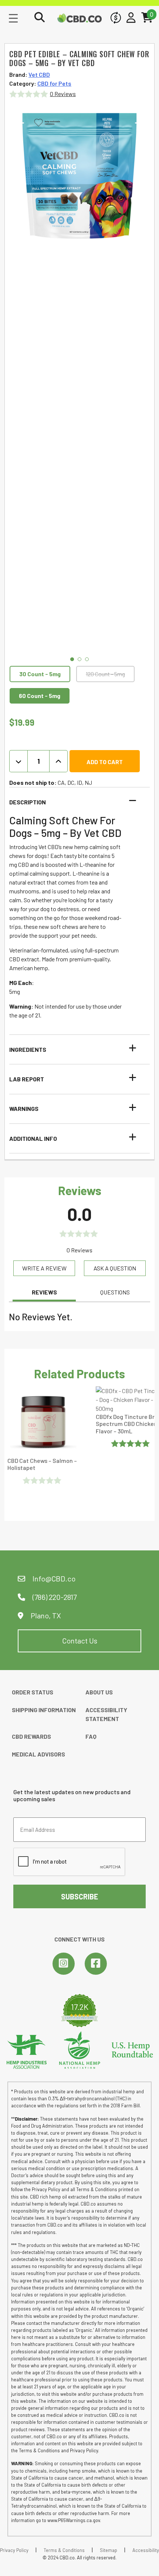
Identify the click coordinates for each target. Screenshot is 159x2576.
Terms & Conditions (64, 2550)
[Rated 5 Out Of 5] (131, 1443)
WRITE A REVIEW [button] (44, 1268)
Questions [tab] (115, 1292)
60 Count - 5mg (40, 696)
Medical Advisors (38, 1754)
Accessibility (146, 2550)
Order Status (33, 1692)
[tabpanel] (79, 176)
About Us (99, 1692)
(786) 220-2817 (54, 1597)
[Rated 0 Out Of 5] (43, 1480)
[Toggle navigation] (13, 18)
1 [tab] (72, 659)
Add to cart (105, 762)
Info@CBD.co (54, 1578)
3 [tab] (87, 659)
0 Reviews (63, 94)
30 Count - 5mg (40, 674)
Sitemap (109, 2550)
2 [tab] (79, 659)
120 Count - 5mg (105, 674)
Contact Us (80, 1641)
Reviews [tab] (44, 1292)
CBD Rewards (31, 1736)
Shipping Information (44, 1710)
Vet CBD (39, 74)
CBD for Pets (54, 83)
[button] (75, 802)
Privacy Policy (14, 2550)
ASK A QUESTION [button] (115, 1268)
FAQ (91, 1736)
